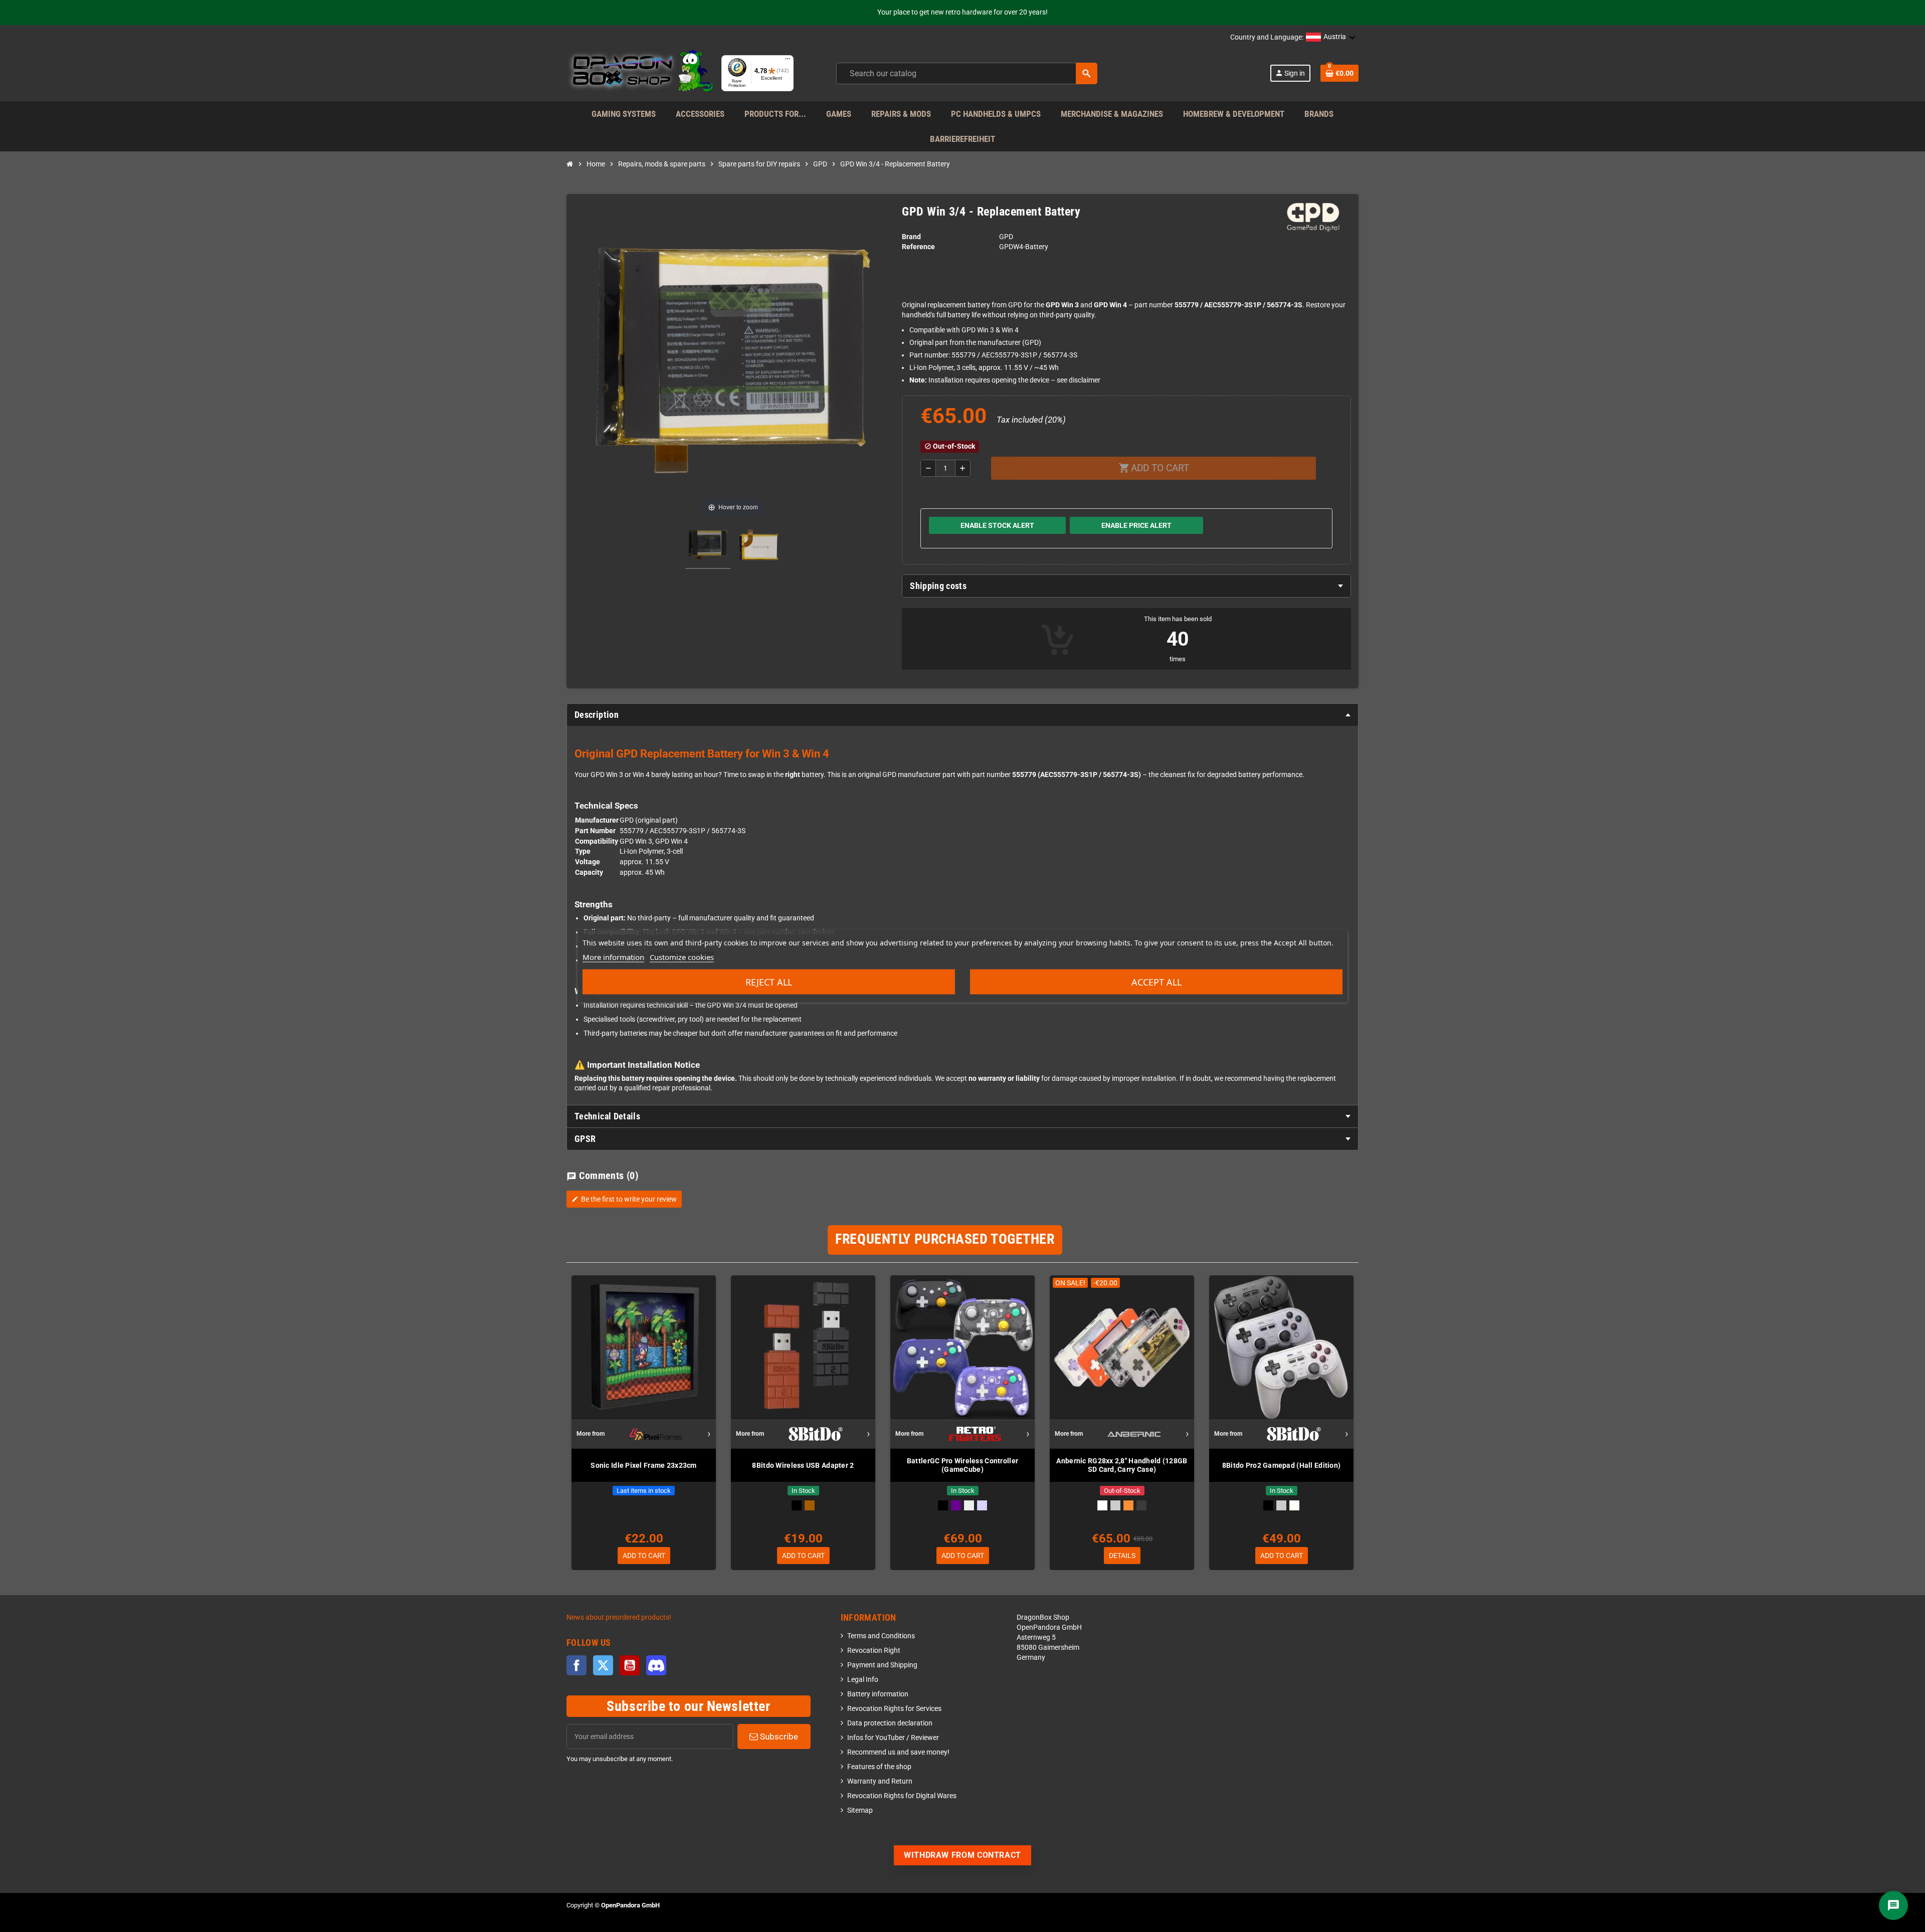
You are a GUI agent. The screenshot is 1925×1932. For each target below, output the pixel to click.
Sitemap (860, 1810)
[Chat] (1893, 1905)
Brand (911, 237)
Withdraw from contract (963, 1855)
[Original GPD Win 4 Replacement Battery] (708, 546)
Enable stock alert (997, 525)
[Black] (797, 1505)
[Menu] (788, 61)
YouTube (630, 1665)
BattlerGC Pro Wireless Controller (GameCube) (963, 1465)
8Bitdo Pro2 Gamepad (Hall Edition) (1282, 1465)
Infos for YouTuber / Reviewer (893, 1738)
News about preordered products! (619, 1617)
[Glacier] (982, 1505)
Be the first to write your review (624, 1199)
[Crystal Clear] (969, 1505)
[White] (1102, 1505)
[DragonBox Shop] (640, 73)
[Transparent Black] (1141, 1505)
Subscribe (778, 1736)
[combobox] (967, 73)
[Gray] (1115, 1505)
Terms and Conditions (881, 1636)
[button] (1331, 38)
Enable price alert (1136, 525)
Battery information (878, 1694)
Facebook (576, 1665)
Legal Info (863, 1680)
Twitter (603, 1665)
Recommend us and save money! (898, 1752)
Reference (918, 247)
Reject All (769, 982)
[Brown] (810, 1505)
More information (613, 957)
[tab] (1126, 586)
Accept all (1157, 982)
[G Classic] (1294, 1505)
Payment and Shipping (882, 1665)
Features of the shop (879, 1767)
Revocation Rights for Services (894, 1709)
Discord (656, 1665)
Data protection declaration (890, 1723)
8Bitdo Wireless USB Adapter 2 (803, 1465)
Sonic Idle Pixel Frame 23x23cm (643, 1465)
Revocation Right (874, 1651)
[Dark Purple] (956, 1505)
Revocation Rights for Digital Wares (902, 1796)
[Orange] (1128, 1505)
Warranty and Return (880, 1781)
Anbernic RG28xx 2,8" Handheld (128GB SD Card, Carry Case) (1122, 1465)
